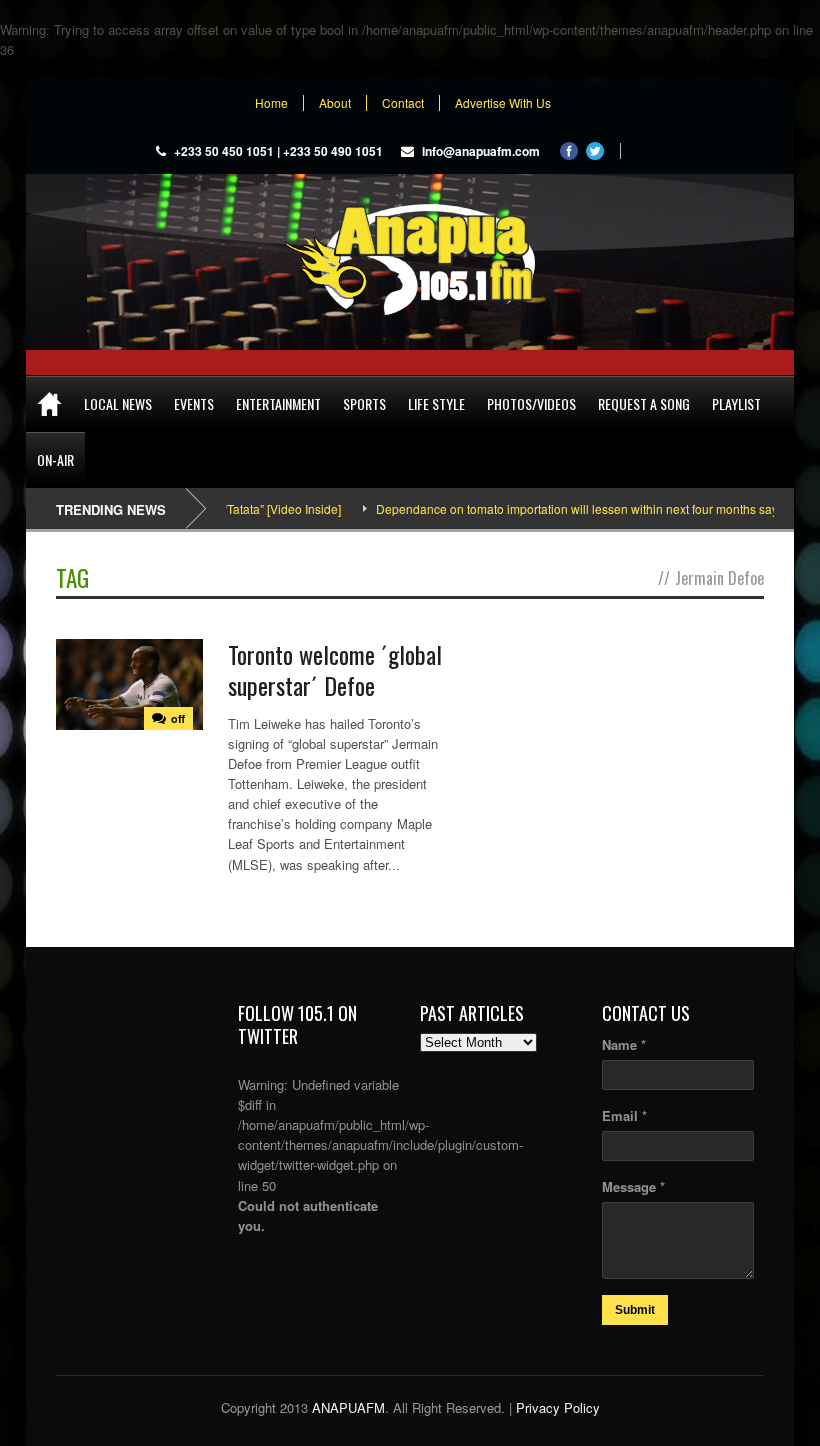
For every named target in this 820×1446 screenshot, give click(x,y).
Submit (635, 1310)
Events (194, 403)
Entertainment (278, 403)
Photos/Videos (531, 403)
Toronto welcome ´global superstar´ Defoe (335, 669)
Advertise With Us (503, 103)
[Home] (49, 404)
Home (271, 103)
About (335, 103)
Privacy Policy (558, 1407)
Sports (364, 403)
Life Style (436, 403)
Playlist (736, 403)
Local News (118, 403)
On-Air (55, 459)
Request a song (644, 403)
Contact (403, 103)
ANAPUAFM (348, 1407)
